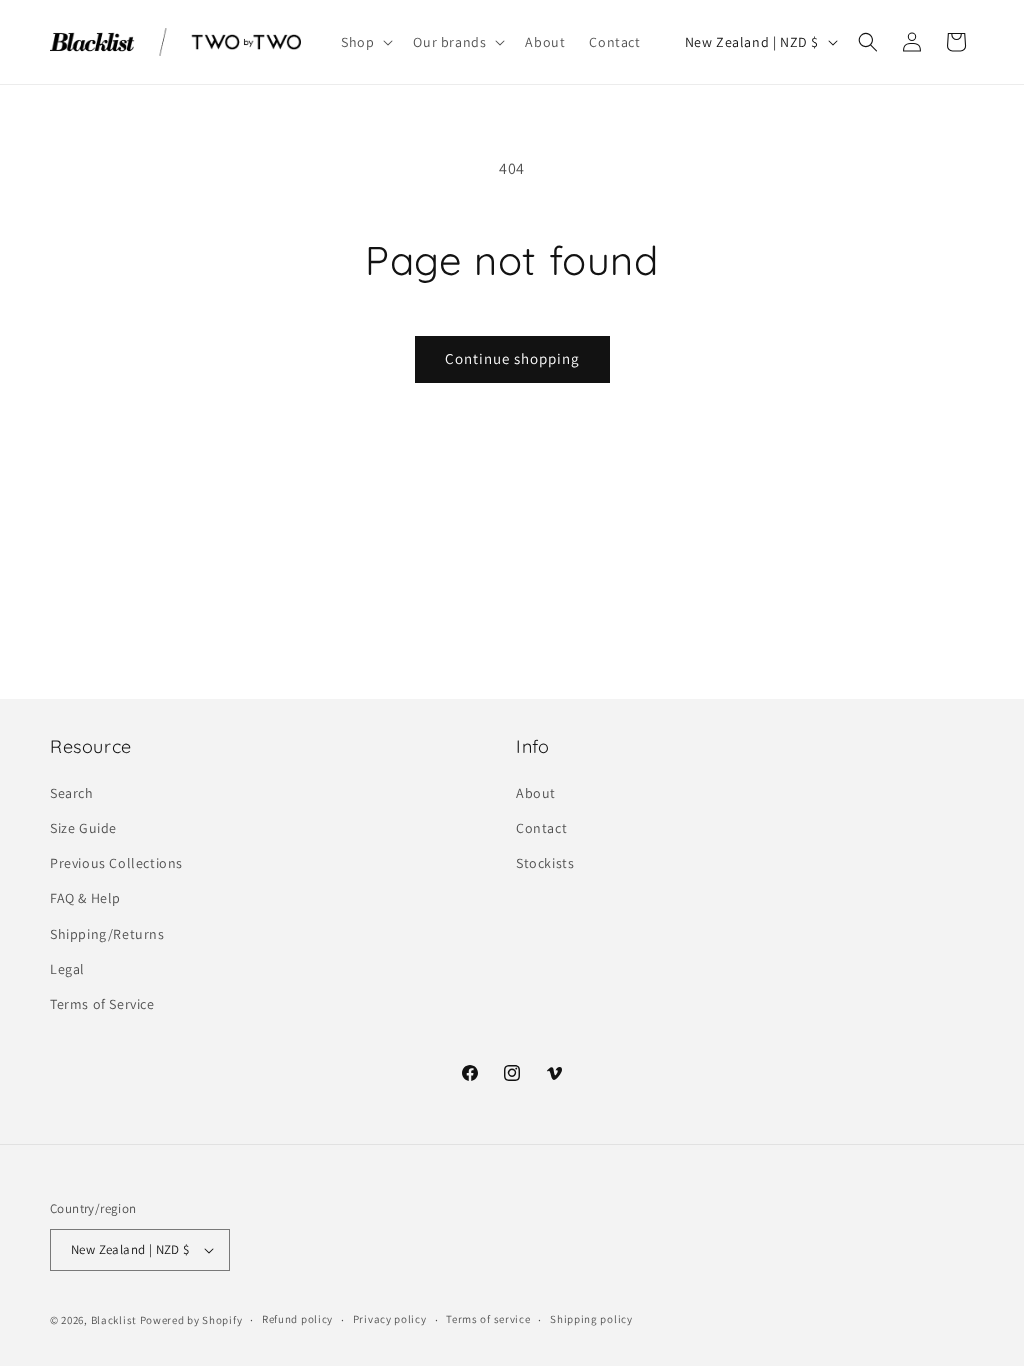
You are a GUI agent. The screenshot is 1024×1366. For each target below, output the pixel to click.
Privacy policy (390, 1319)
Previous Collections (116, 863)
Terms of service (488, 1319)
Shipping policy (591, 1319)
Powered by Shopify (191, 1320)
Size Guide (83, 828)
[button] (365, 42)
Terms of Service (102, 1004)
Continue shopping (512, 358)
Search (72, 793)
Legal (67, 969)
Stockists (545, 863)
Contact (541, 828)
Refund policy (297, 1319)
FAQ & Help (85, 898)
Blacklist (114, 1320)
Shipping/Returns (107, 934)
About (536, 793)
